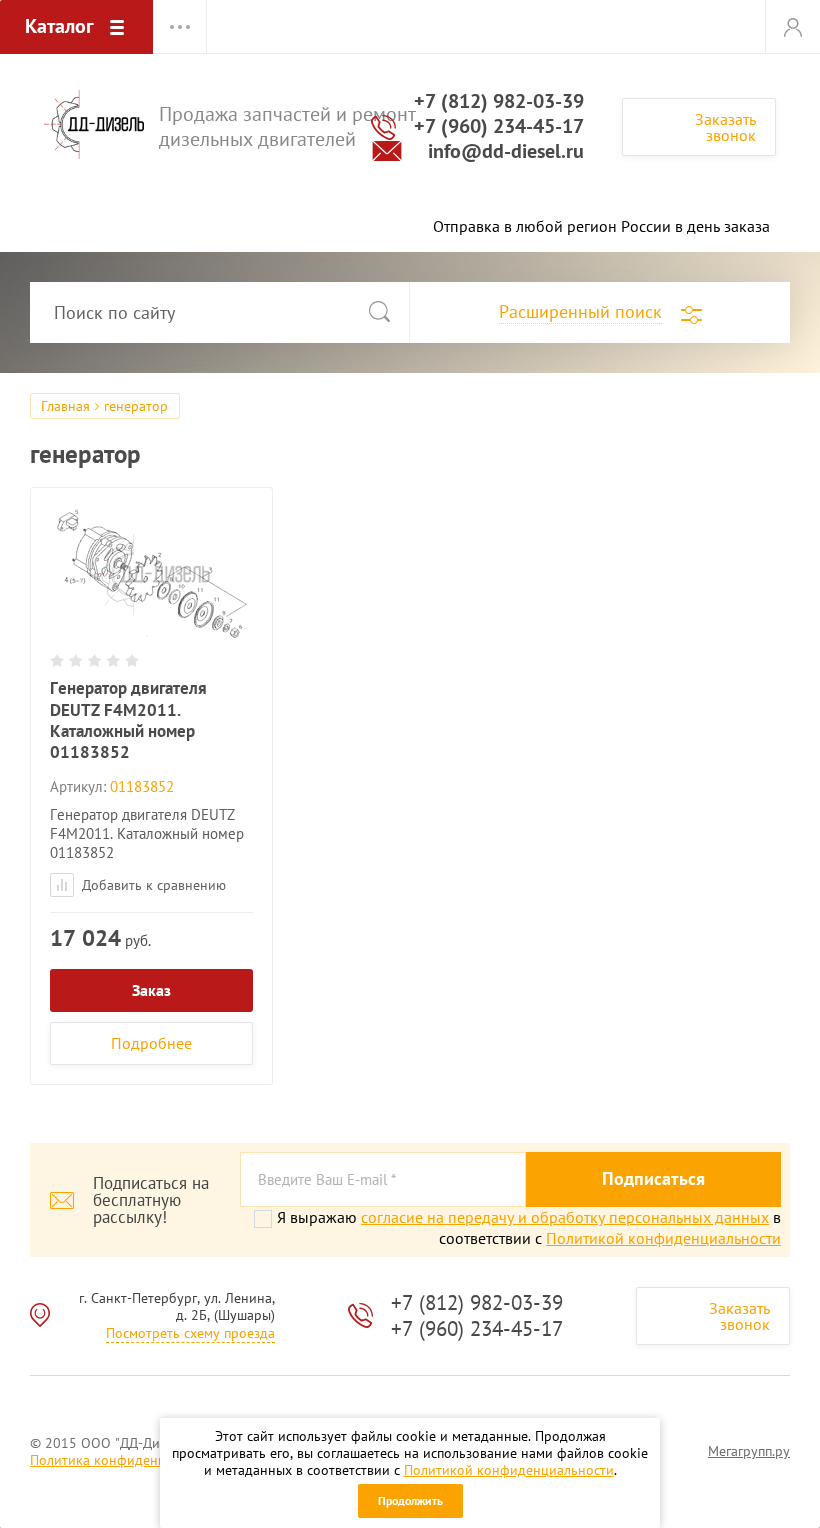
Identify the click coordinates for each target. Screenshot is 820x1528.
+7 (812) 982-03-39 (499, 101)
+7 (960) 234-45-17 (499, 126)
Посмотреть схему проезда (190, 1333)
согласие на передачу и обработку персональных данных (565, 1217)
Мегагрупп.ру (749, 1451)
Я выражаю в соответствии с (529, 1227)
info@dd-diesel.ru (506, 151)
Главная (65, 406)
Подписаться (653, 1178)
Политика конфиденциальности (130, 1460)
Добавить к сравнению (152, 885)
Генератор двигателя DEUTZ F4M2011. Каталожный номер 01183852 (128, 720)
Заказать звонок (725, 127)
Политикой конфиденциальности (509, 1470)
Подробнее (151, 1043)
